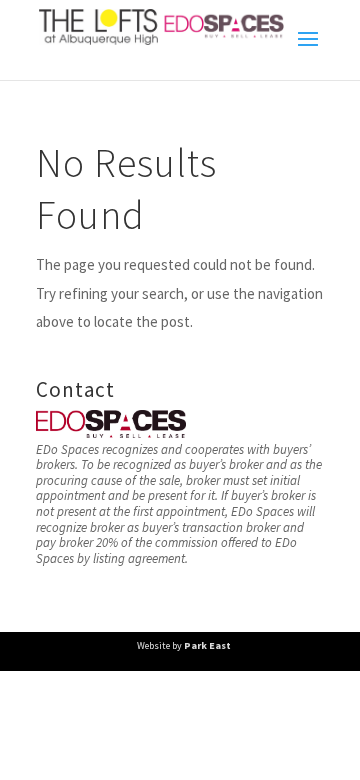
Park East (207, 645)
